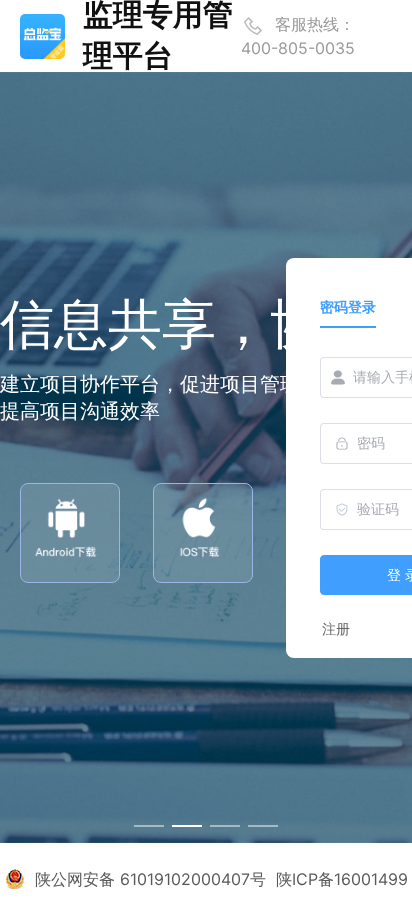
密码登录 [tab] (348, 306)
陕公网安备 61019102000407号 (150, 879)
